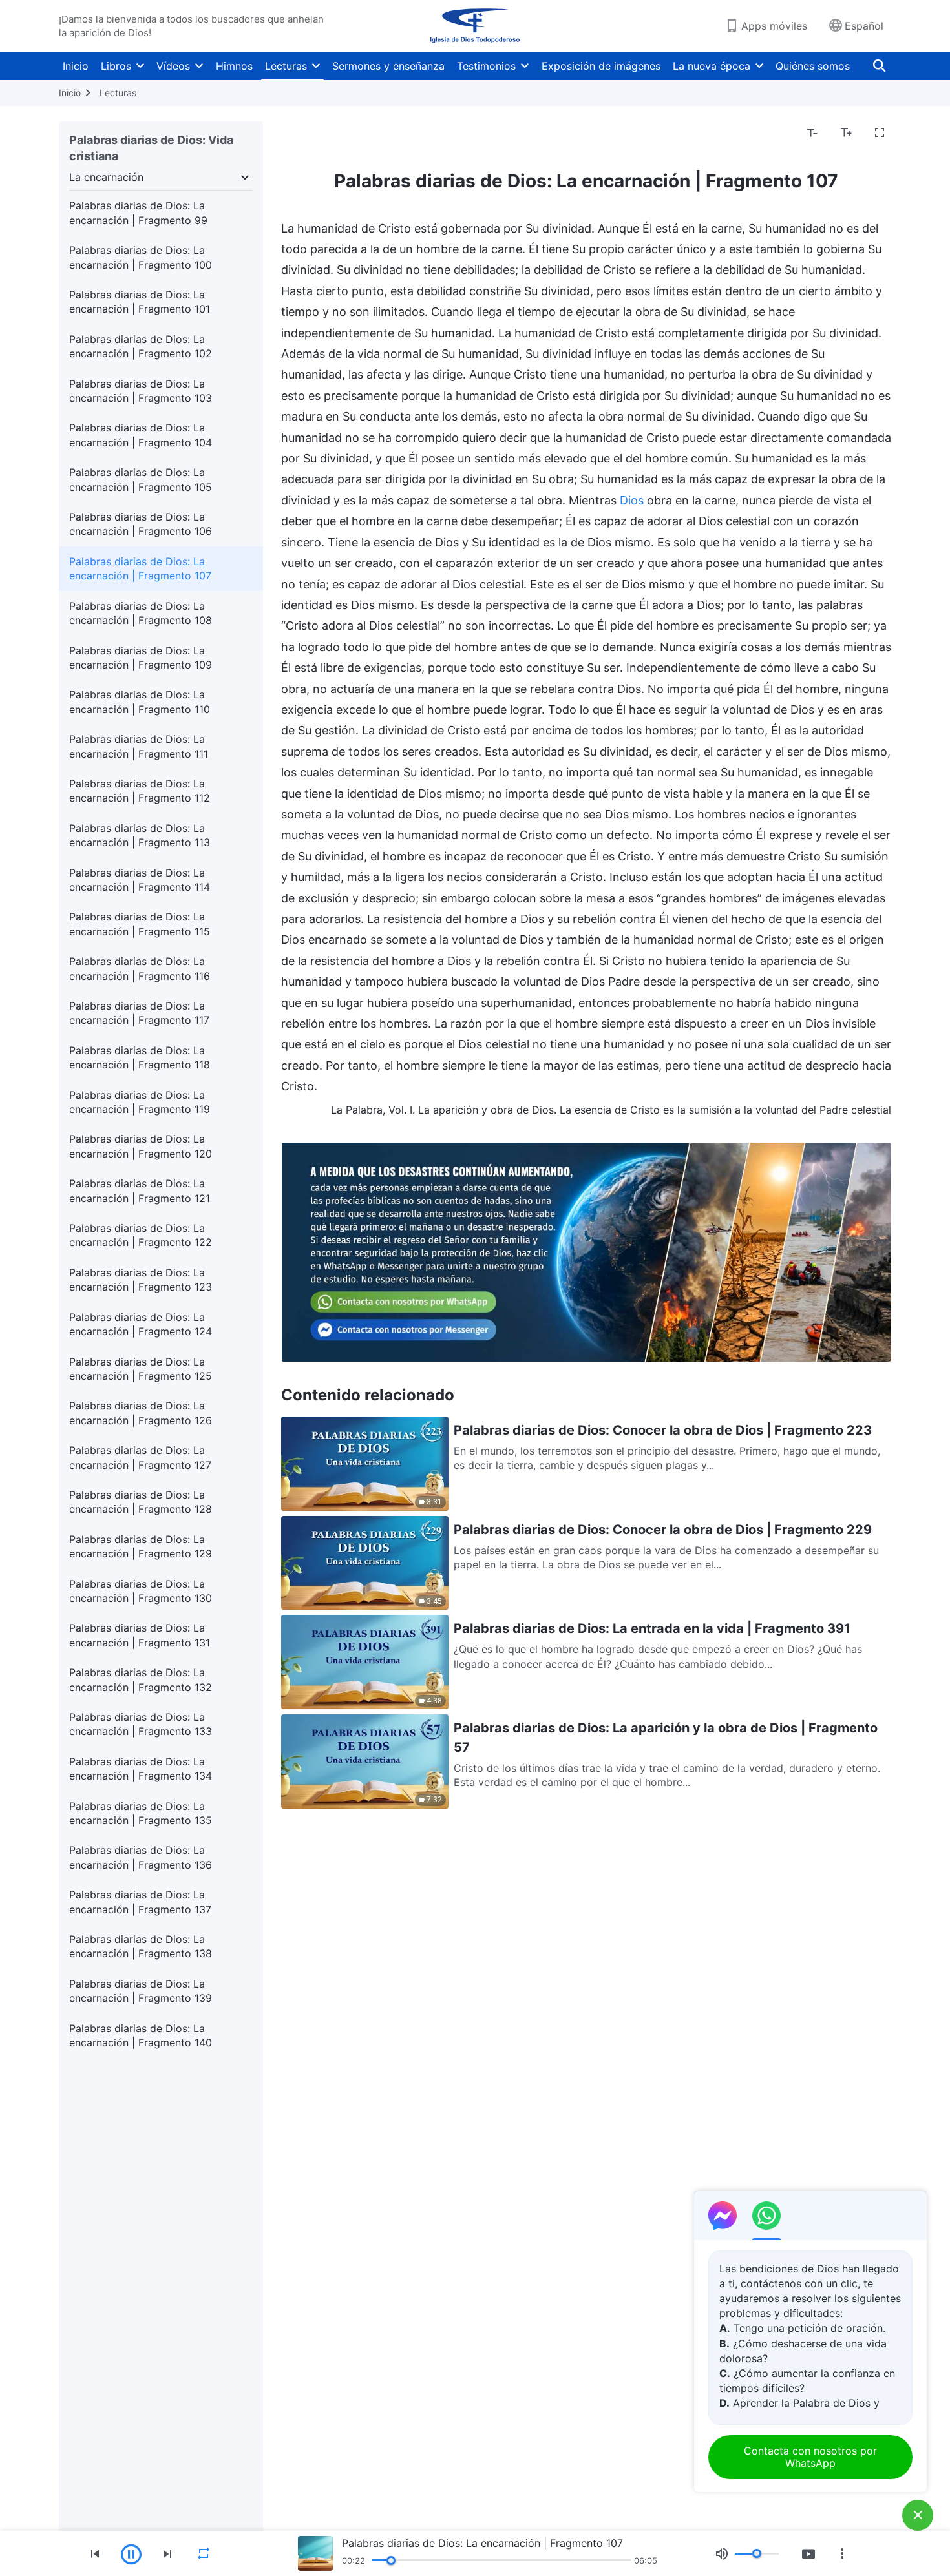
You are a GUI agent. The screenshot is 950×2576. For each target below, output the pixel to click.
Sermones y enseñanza (388, 66)
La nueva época (712, 66)
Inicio (76, 66)
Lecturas (286, 66)
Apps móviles (774, 26)
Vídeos (173, 66)
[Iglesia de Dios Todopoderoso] (475, 26)
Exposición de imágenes (601, 66)
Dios (632, 500)
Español (864, 26)
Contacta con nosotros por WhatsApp (810, 2457)
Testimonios (486, 66)
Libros (116, 66)
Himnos (234, 66)
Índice (303, 133)
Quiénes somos (813, 66)
